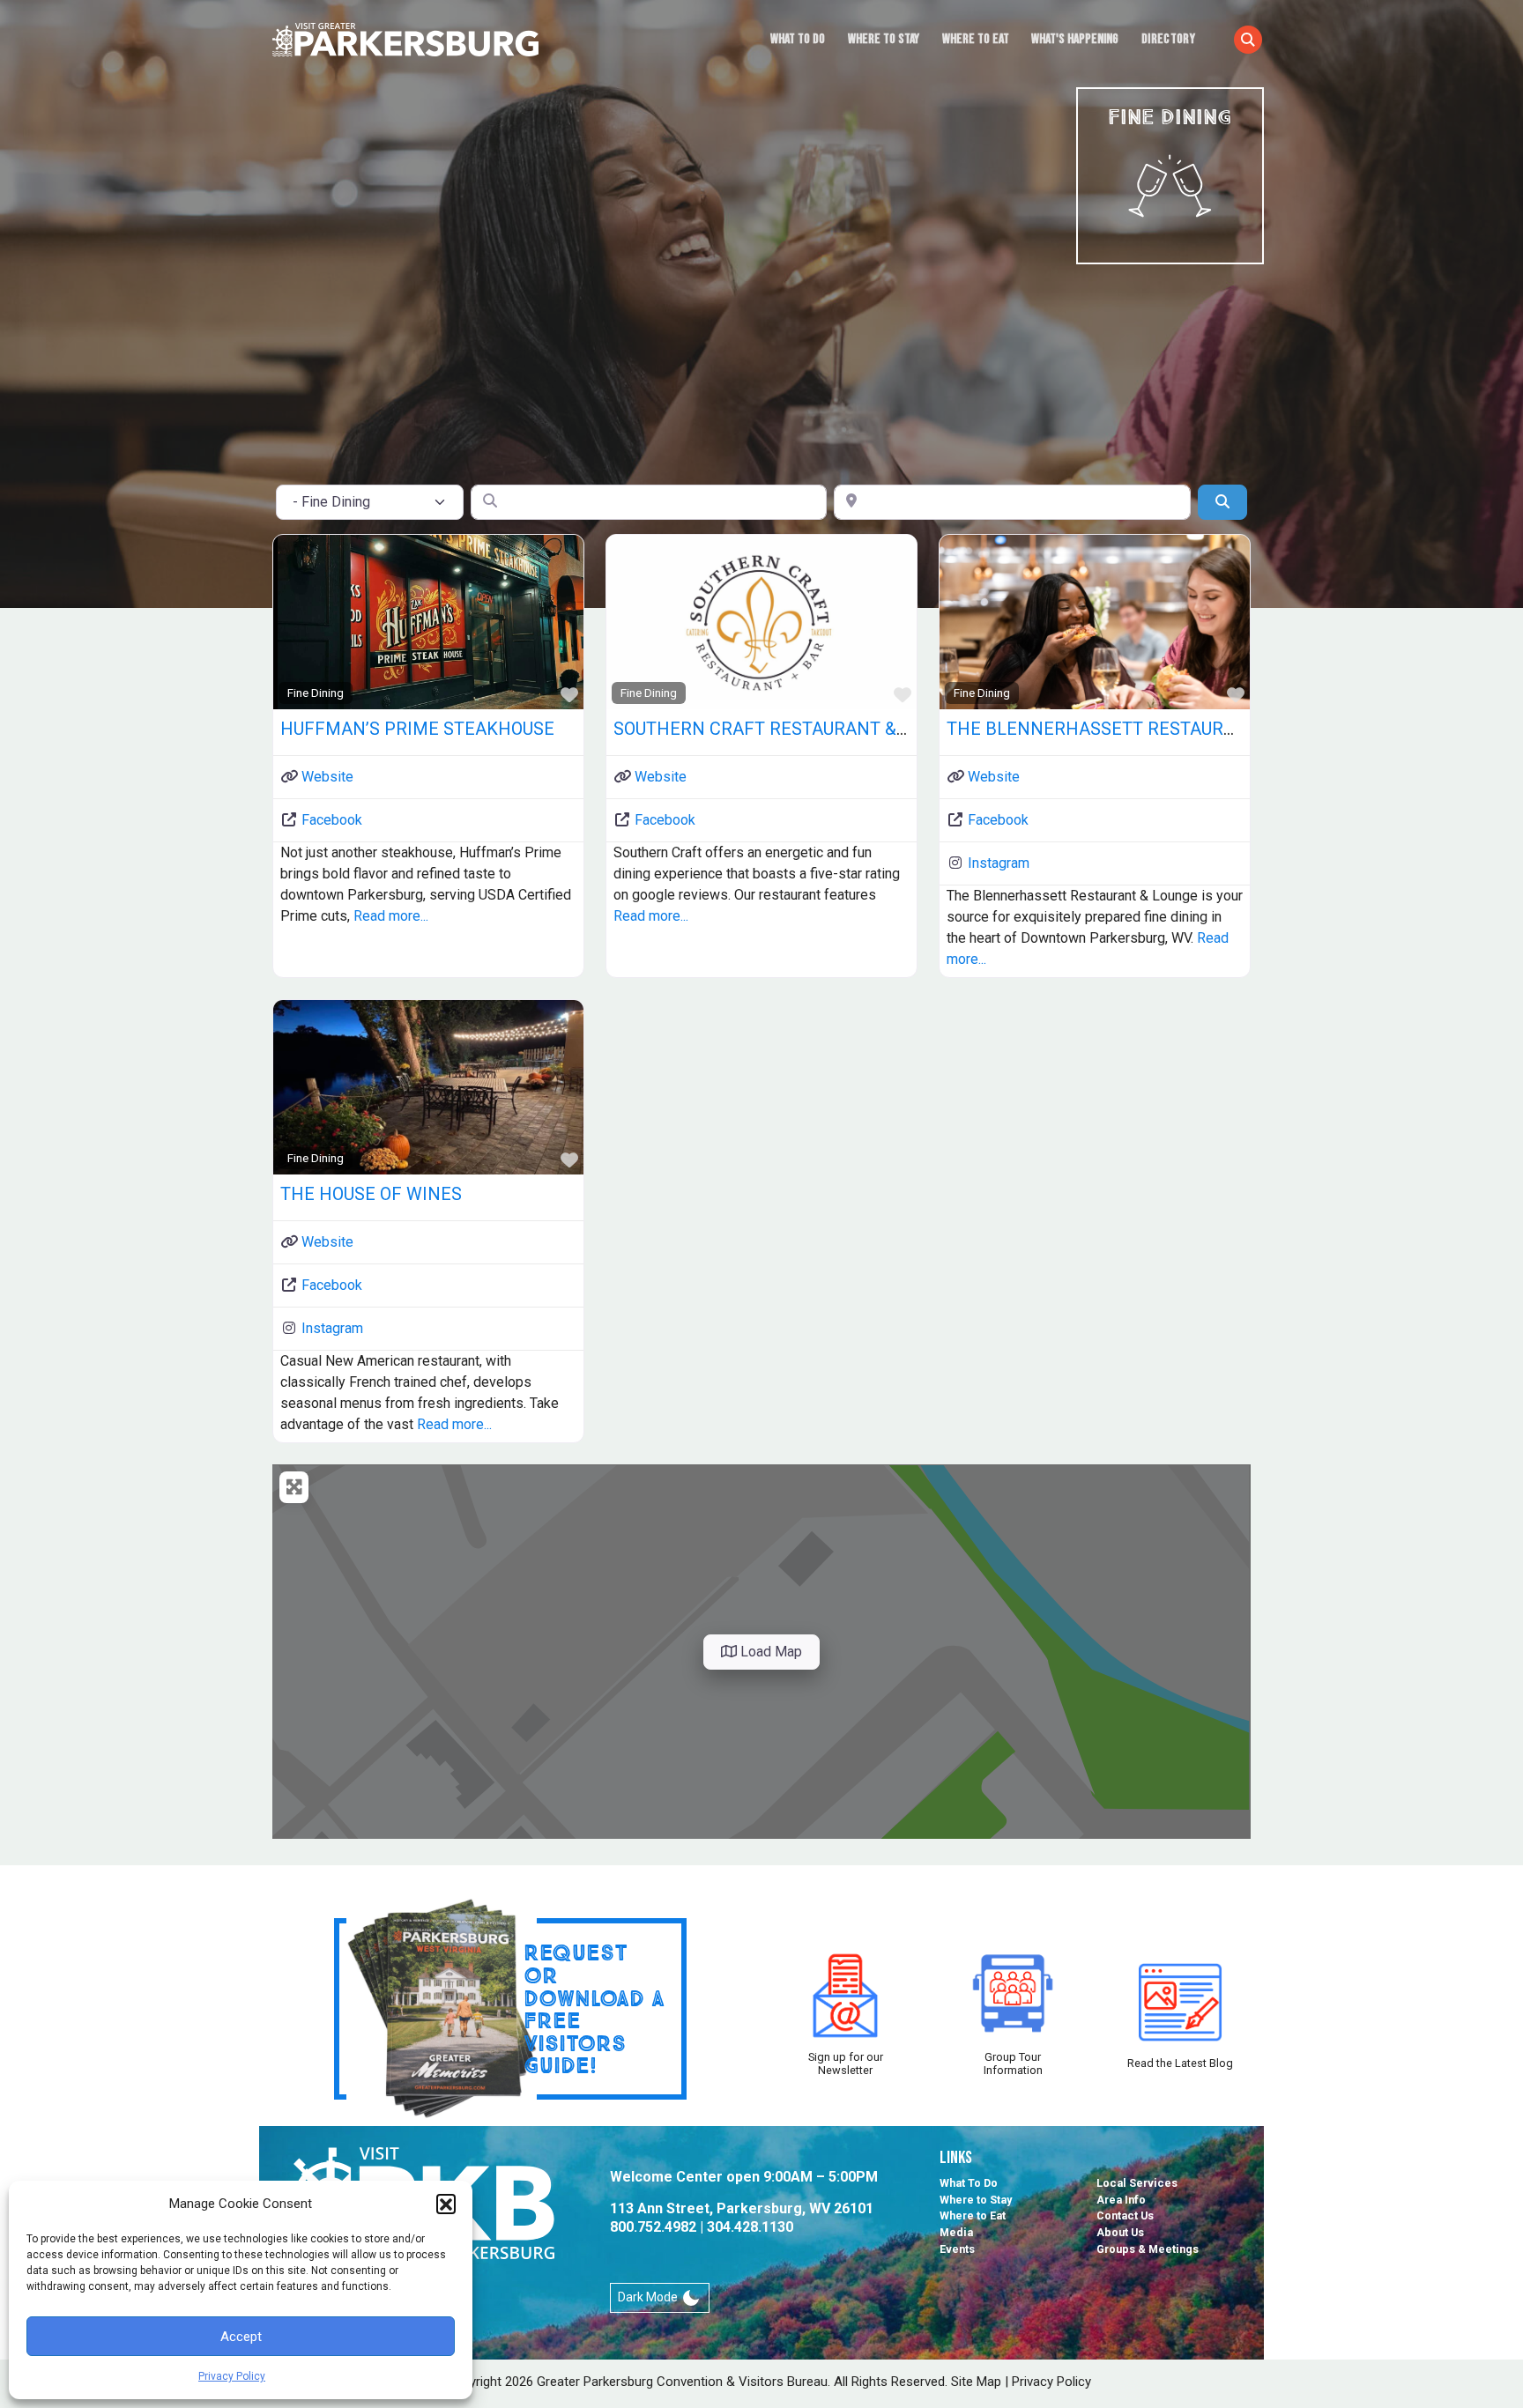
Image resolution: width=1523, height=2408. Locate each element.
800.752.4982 (653, 2227)
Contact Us (1125, 2215)
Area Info (1121, 2200)
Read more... (391, 916)
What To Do (798, 39)
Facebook (332, 820)
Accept (241, 2337)
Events (957, 2249)
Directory (1168, 39)
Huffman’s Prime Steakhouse (417, 729)
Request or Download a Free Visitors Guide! (594, 2008)
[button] (446, 2204)
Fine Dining (316, 693)
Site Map (976, 2382)
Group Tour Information (1013, 2063)
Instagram (999, 863)
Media (956, 2232)
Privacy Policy (232, 2376)
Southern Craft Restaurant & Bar (774, 729)
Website (327, 777)
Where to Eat (976, 39)
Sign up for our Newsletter (846, 2063)
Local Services (1137, 2183)
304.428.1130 (750, 2227)
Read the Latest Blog (1180, 2063)
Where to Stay (884, 39)
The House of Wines (371, 1194)
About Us (1120, 2232)
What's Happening (1075, 39)
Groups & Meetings (1148, 2249)
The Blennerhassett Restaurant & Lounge (1146, 729)
